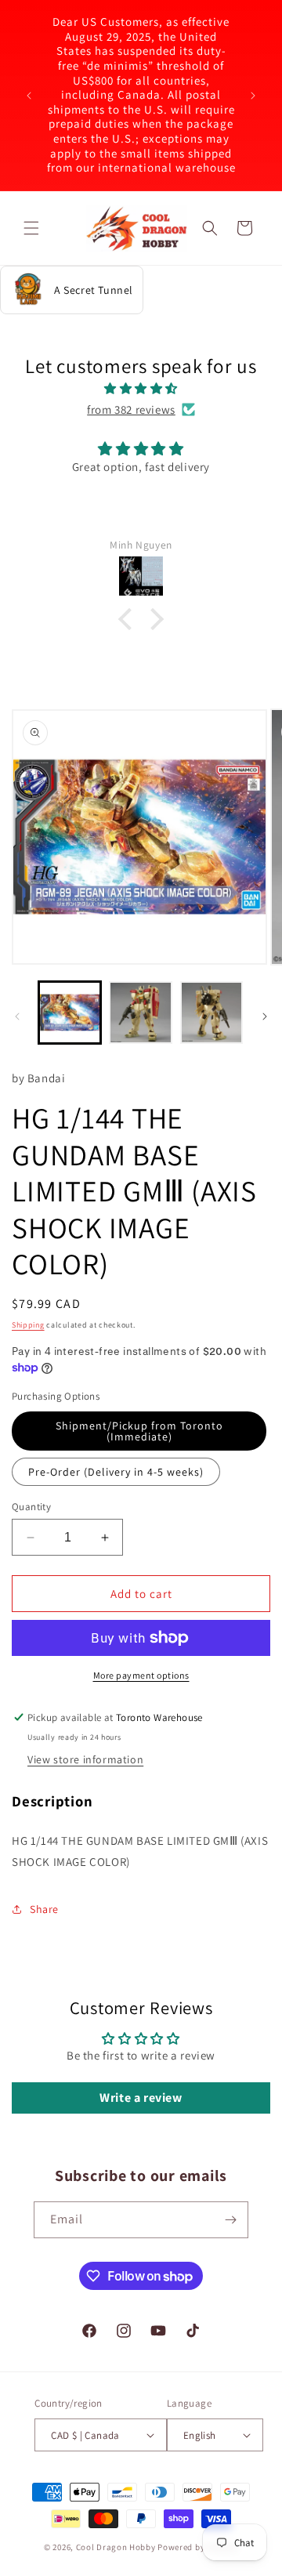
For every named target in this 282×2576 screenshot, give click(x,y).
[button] (31, 228)
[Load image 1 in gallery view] (70, 1013)
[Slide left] (17, 1016)
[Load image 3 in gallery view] (211, 1013)
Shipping (28, 1325)
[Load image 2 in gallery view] (140, 1013)
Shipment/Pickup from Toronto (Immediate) (139, 1431)
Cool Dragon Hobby (116, 2547)
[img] (141, 388)
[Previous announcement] (29, 96)
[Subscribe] (230, 2220)
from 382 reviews (131, 409)
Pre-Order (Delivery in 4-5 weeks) (116, 1472)
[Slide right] (265, 1016)
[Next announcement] (253, 96)
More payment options (141, 1675)
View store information (85, 1759)
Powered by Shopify (198, 2547)
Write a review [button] (141, 2098)
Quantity (31, 1507)
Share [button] (44, 1909)
